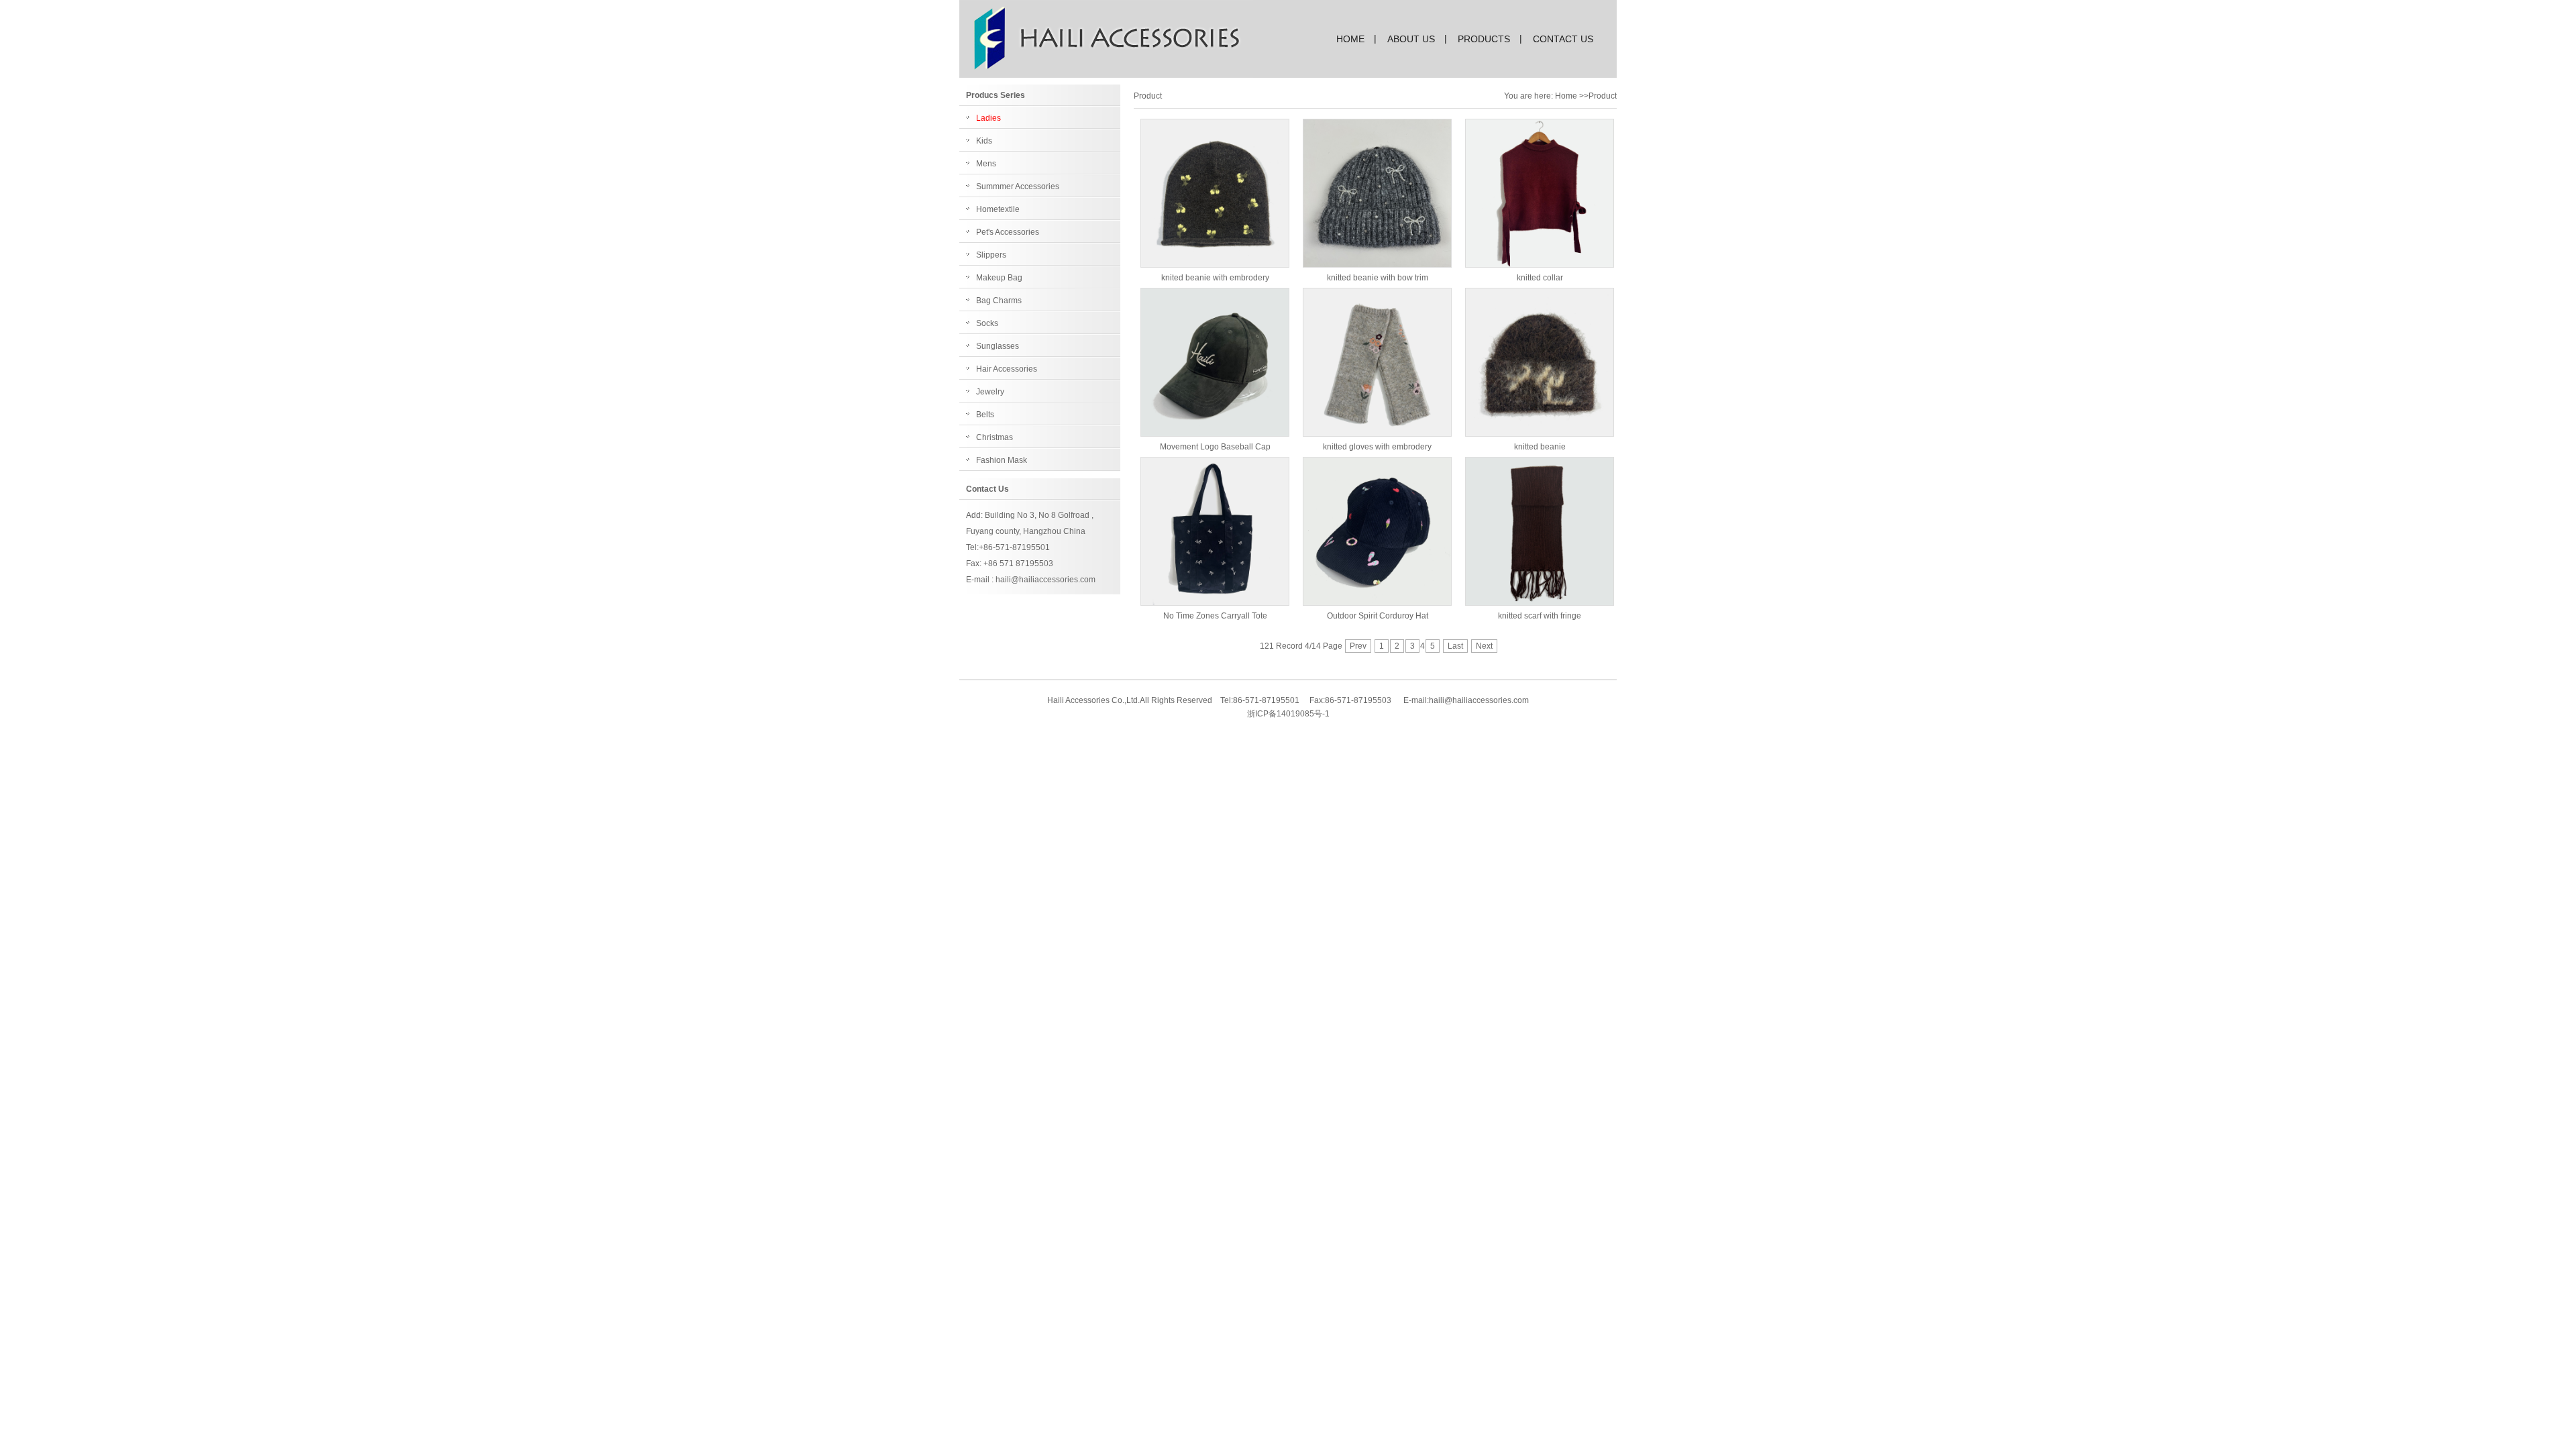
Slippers (991, 255)
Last (1455, 646)
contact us (1563, 39)
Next (1484, 646)
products (1484, 39)
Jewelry (990, 392)
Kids (984, 141)
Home (1566, 96)
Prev (1358, 646)
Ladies (988, 118)
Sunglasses (998, 346)
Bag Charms (999, 301)
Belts (985, 415)
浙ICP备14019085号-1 (1288, 714)
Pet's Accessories (1008, 232)
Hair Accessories (1007, 369)
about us (1411, 39)
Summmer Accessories (1018, 186)
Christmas (995, 437)
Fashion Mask (1002, 460)
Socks (987, 323)
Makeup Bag (999, 278)
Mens (986, 164)
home (1350, 39)
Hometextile (998, 209)
